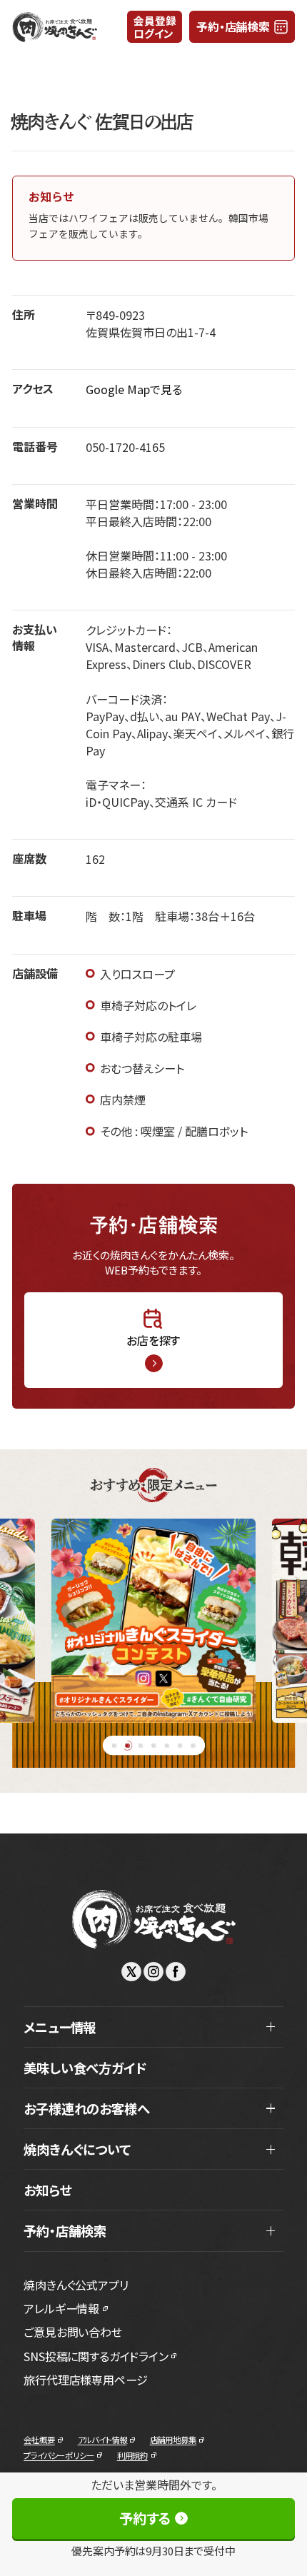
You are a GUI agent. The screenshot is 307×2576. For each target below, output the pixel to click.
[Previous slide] (26, 1621)
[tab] (114, 1745)
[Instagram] (153, 1972)
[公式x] (131, 1972)
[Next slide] (281, 1621)
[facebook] (176, 1972)
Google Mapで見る (134, 389)
